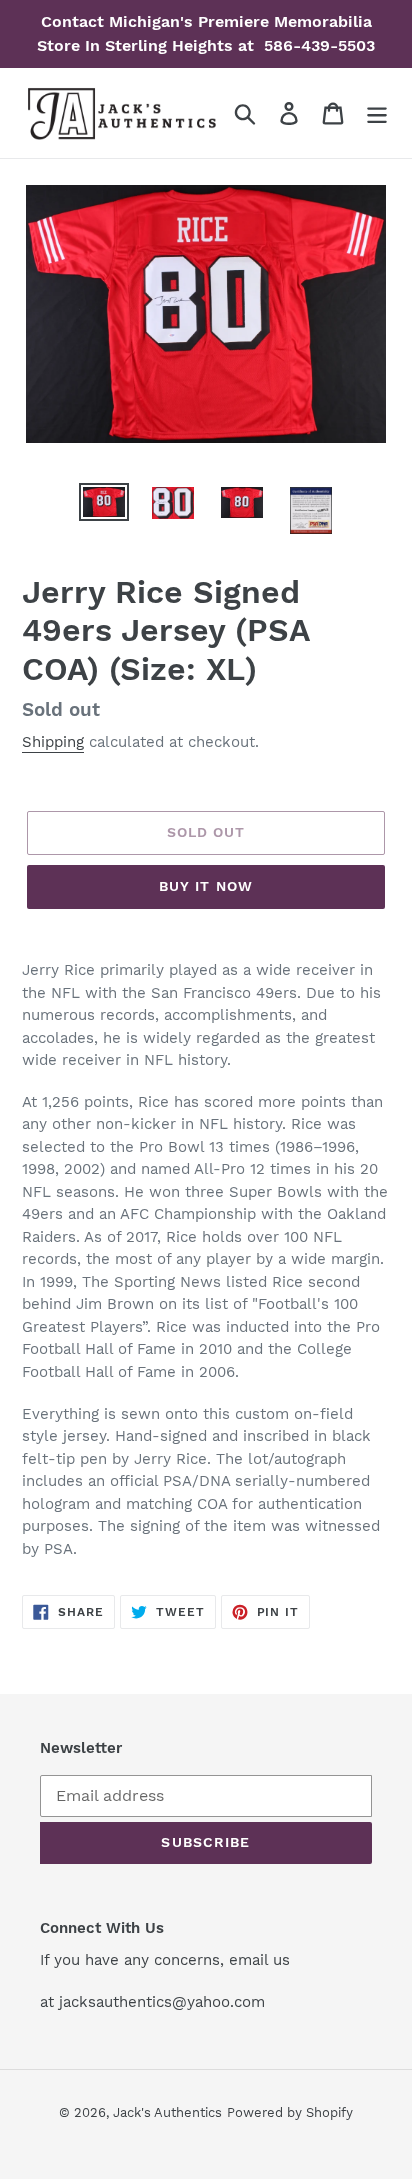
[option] (104, 505)
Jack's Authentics (167, 2112)
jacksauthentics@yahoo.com (159, 2002)
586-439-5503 (317, 45)
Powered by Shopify (290, 2112)
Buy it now (206, 886)
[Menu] (377, 113)
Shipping (53, 742)
